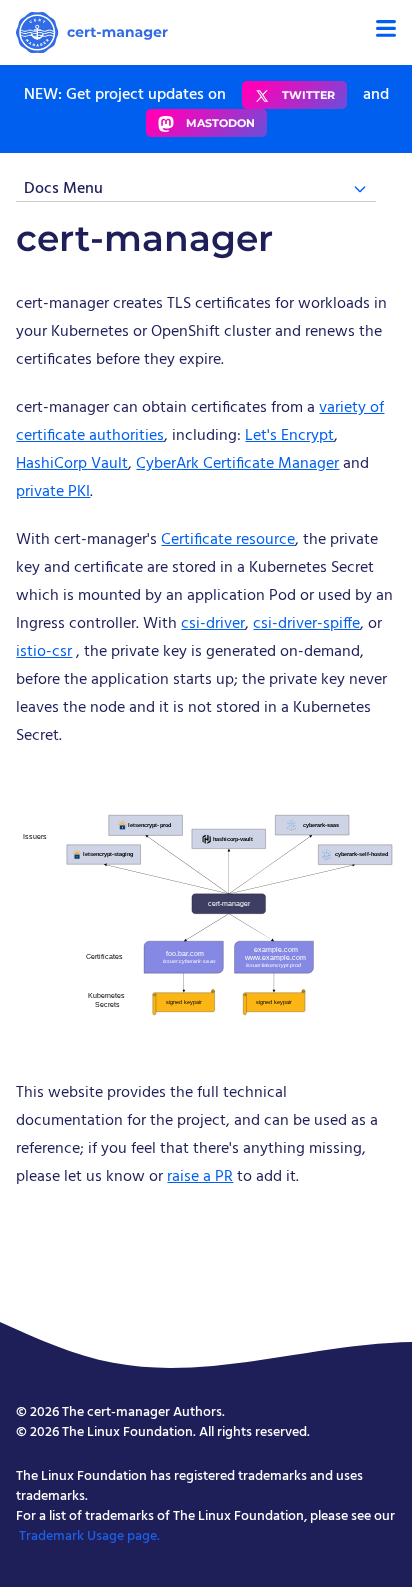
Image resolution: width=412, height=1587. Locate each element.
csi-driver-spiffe (306, 624)
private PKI (53, 492)
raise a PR (200, 1177)
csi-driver (213, 624)
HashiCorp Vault (72, 464)
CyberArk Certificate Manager (237, 464)
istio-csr (44, 652)
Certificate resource (228, 540)
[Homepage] (92, 32)
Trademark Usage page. (89, 1536)
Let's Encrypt (289, 436)
